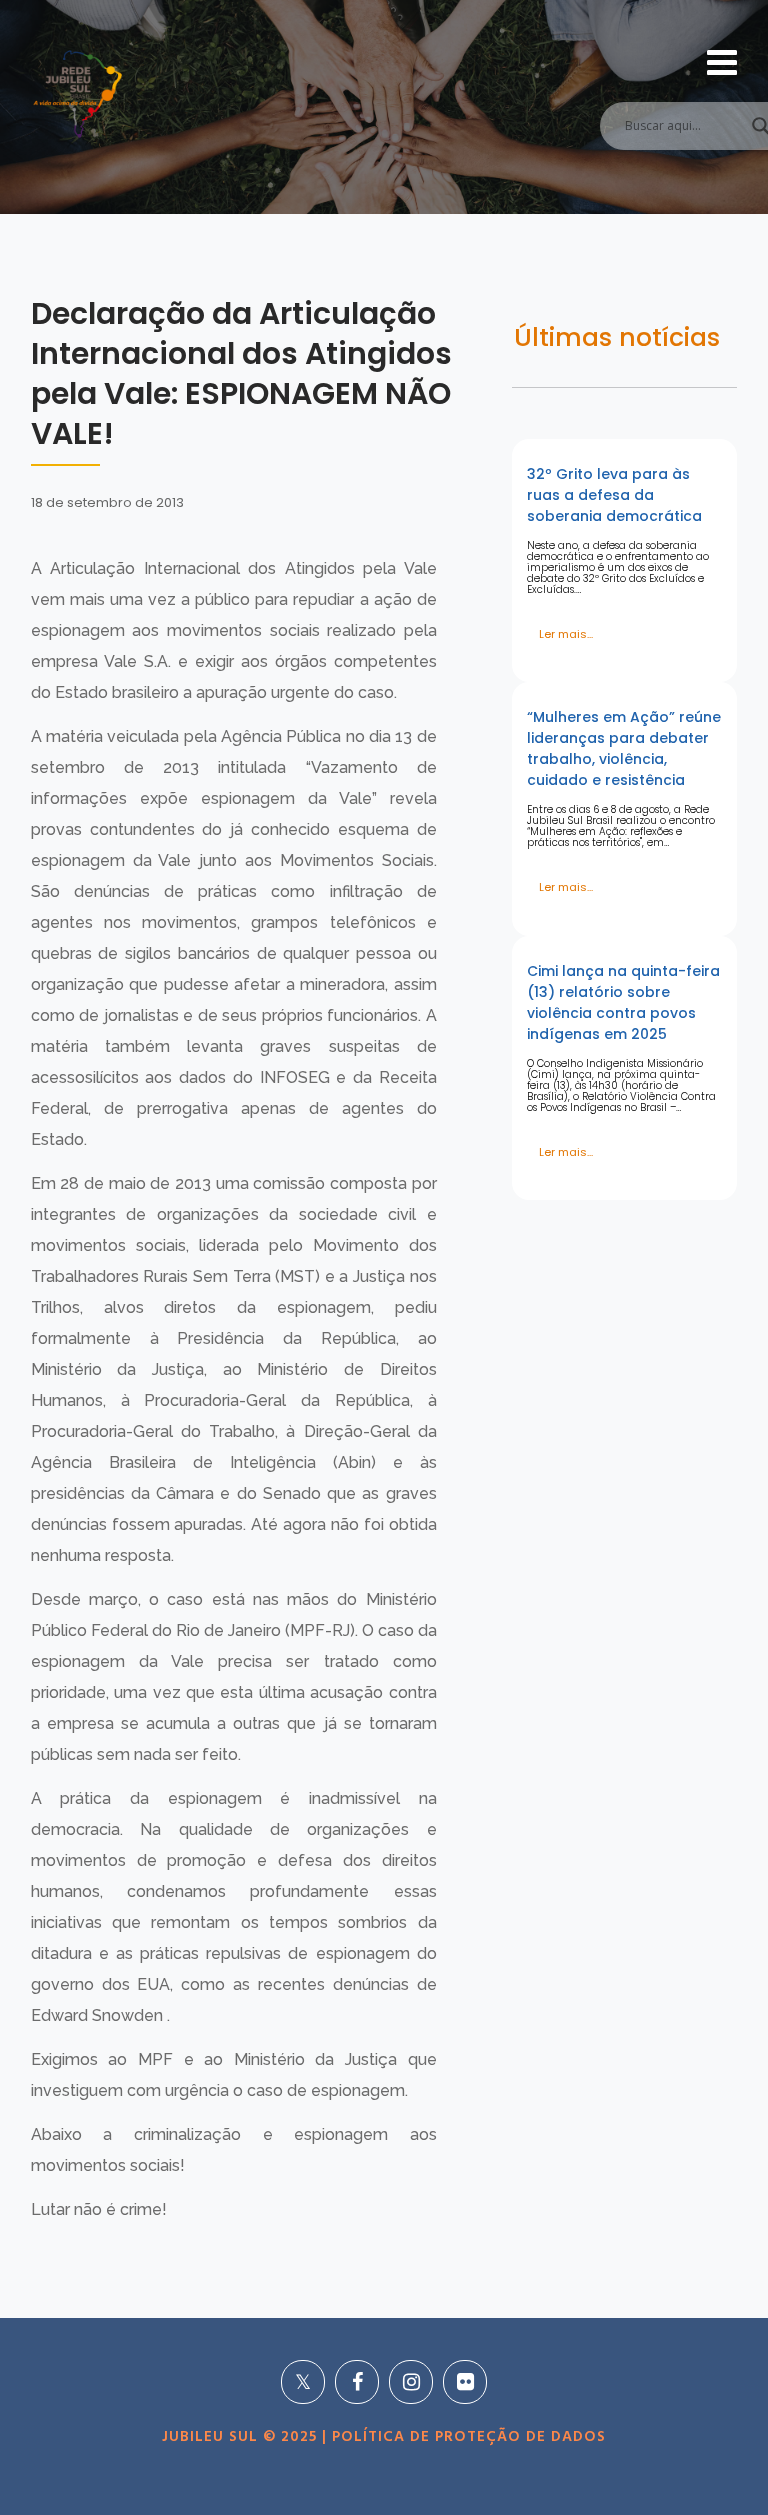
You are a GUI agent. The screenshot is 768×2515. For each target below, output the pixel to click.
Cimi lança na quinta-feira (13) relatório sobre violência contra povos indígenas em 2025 (623, 1002)
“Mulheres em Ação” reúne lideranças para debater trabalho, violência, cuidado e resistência (624, 748)
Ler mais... (566, 634)
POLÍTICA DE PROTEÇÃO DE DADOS (466, 2437)
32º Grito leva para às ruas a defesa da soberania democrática (614, 495)
